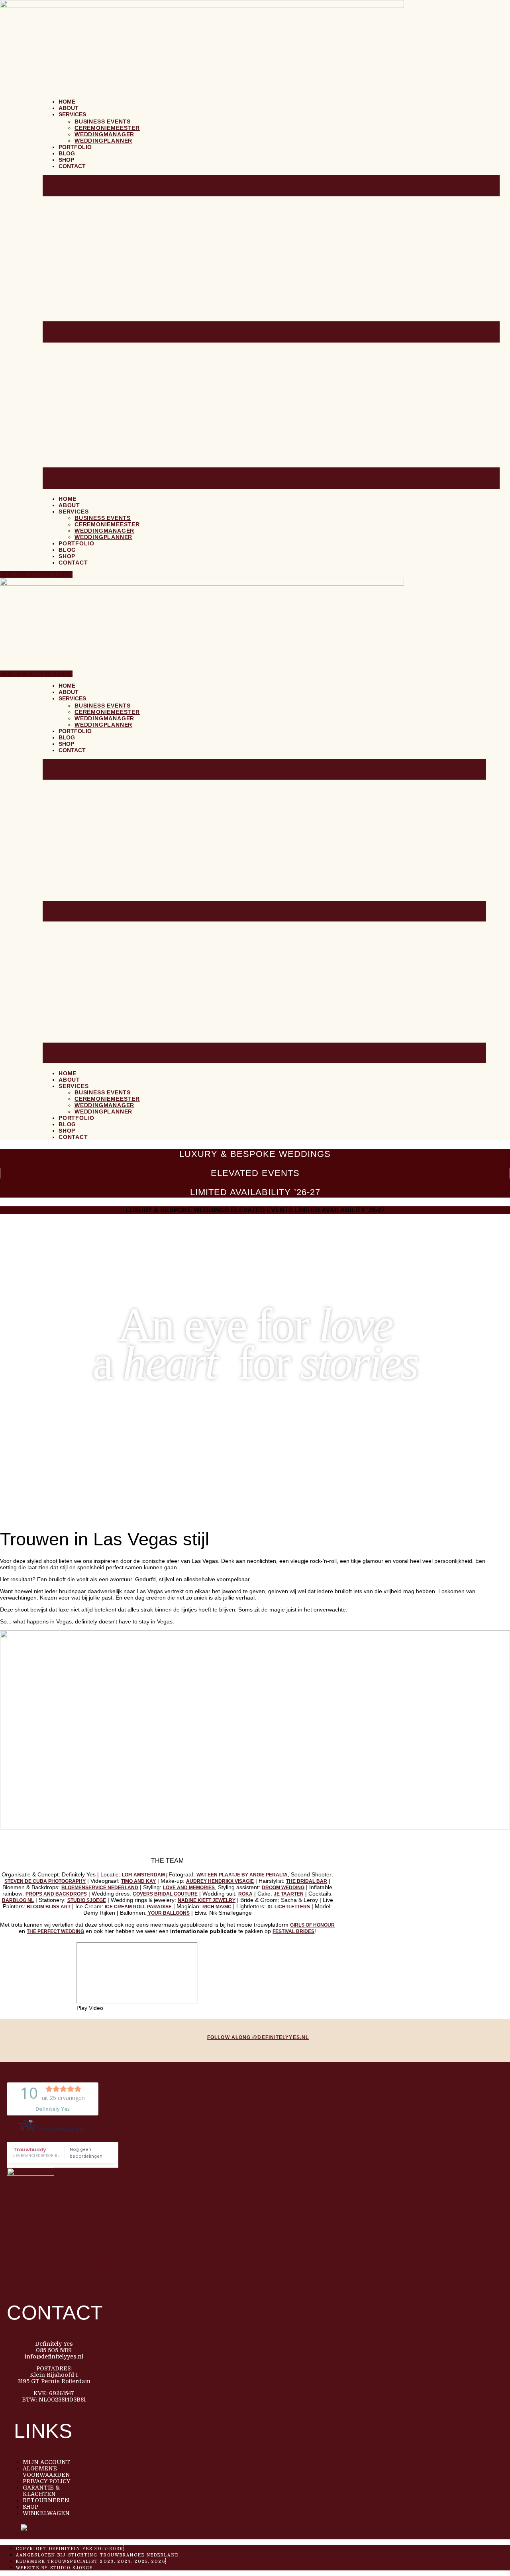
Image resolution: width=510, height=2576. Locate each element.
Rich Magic (217, 1907)
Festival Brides (293, 1931)
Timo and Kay (138, 1881)
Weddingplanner (103, 141)
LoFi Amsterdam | (145, 1875)
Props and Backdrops (56, 1894)
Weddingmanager (104, 134)
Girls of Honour (312, 1925)
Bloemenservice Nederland (100, 1888)
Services (72, 114)
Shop (66, 160)
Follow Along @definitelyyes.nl (258, 2037)
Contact (72, 166)
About (69, 108)
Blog (67, 153)
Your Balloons (168, 1913)
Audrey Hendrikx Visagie (220, 1881)
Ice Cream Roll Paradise (138, 1907)
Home (67, 102)
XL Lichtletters (289, 1907)
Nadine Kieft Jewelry (207, 1900)
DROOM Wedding (283, 1888)
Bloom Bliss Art (49, 1907)
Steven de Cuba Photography (45, 1881)
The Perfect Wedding (55, 1931)
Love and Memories (189, 1888)
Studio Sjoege (87, 1900)
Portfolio (75, 147)
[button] (271, 332)
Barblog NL (18, 1900)
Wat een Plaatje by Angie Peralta (242, 1875)
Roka (245, 1894)
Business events (103, 122)
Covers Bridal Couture (165, 1894)
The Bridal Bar (307, 1881)
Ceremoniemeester (107, 128)
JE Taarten (289, 1894)
